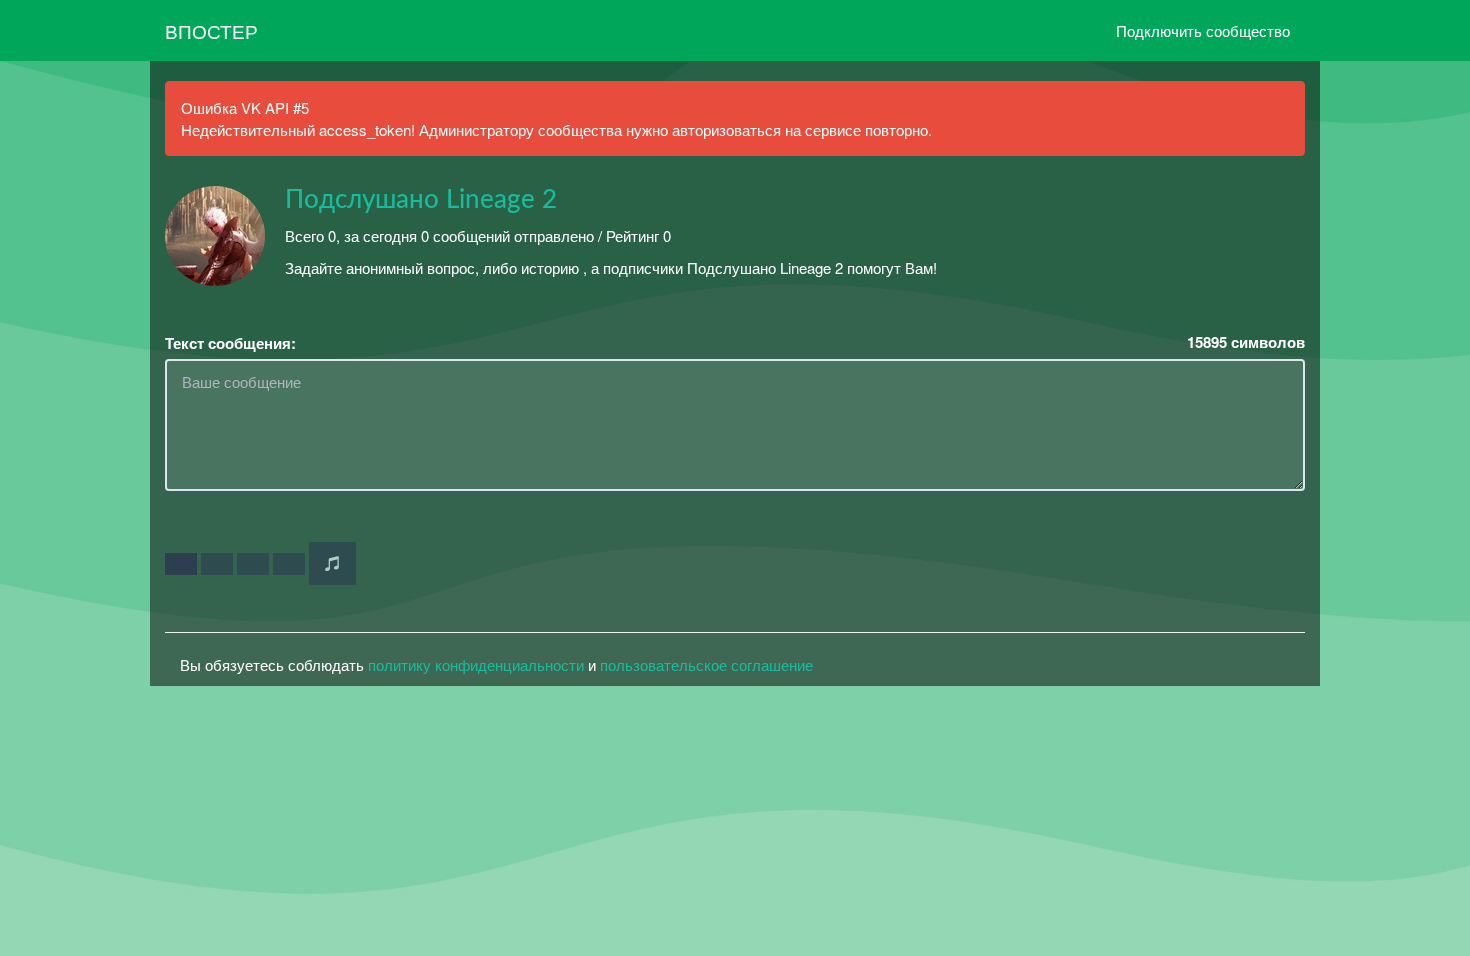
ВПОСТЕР (211, 30)
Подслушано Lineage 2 (421, 200)
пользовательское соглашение (706, 664)
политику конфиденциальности (476, 664)
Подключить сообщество (1203, 30)
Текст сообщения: (230, 343)
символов (1246, 342)
